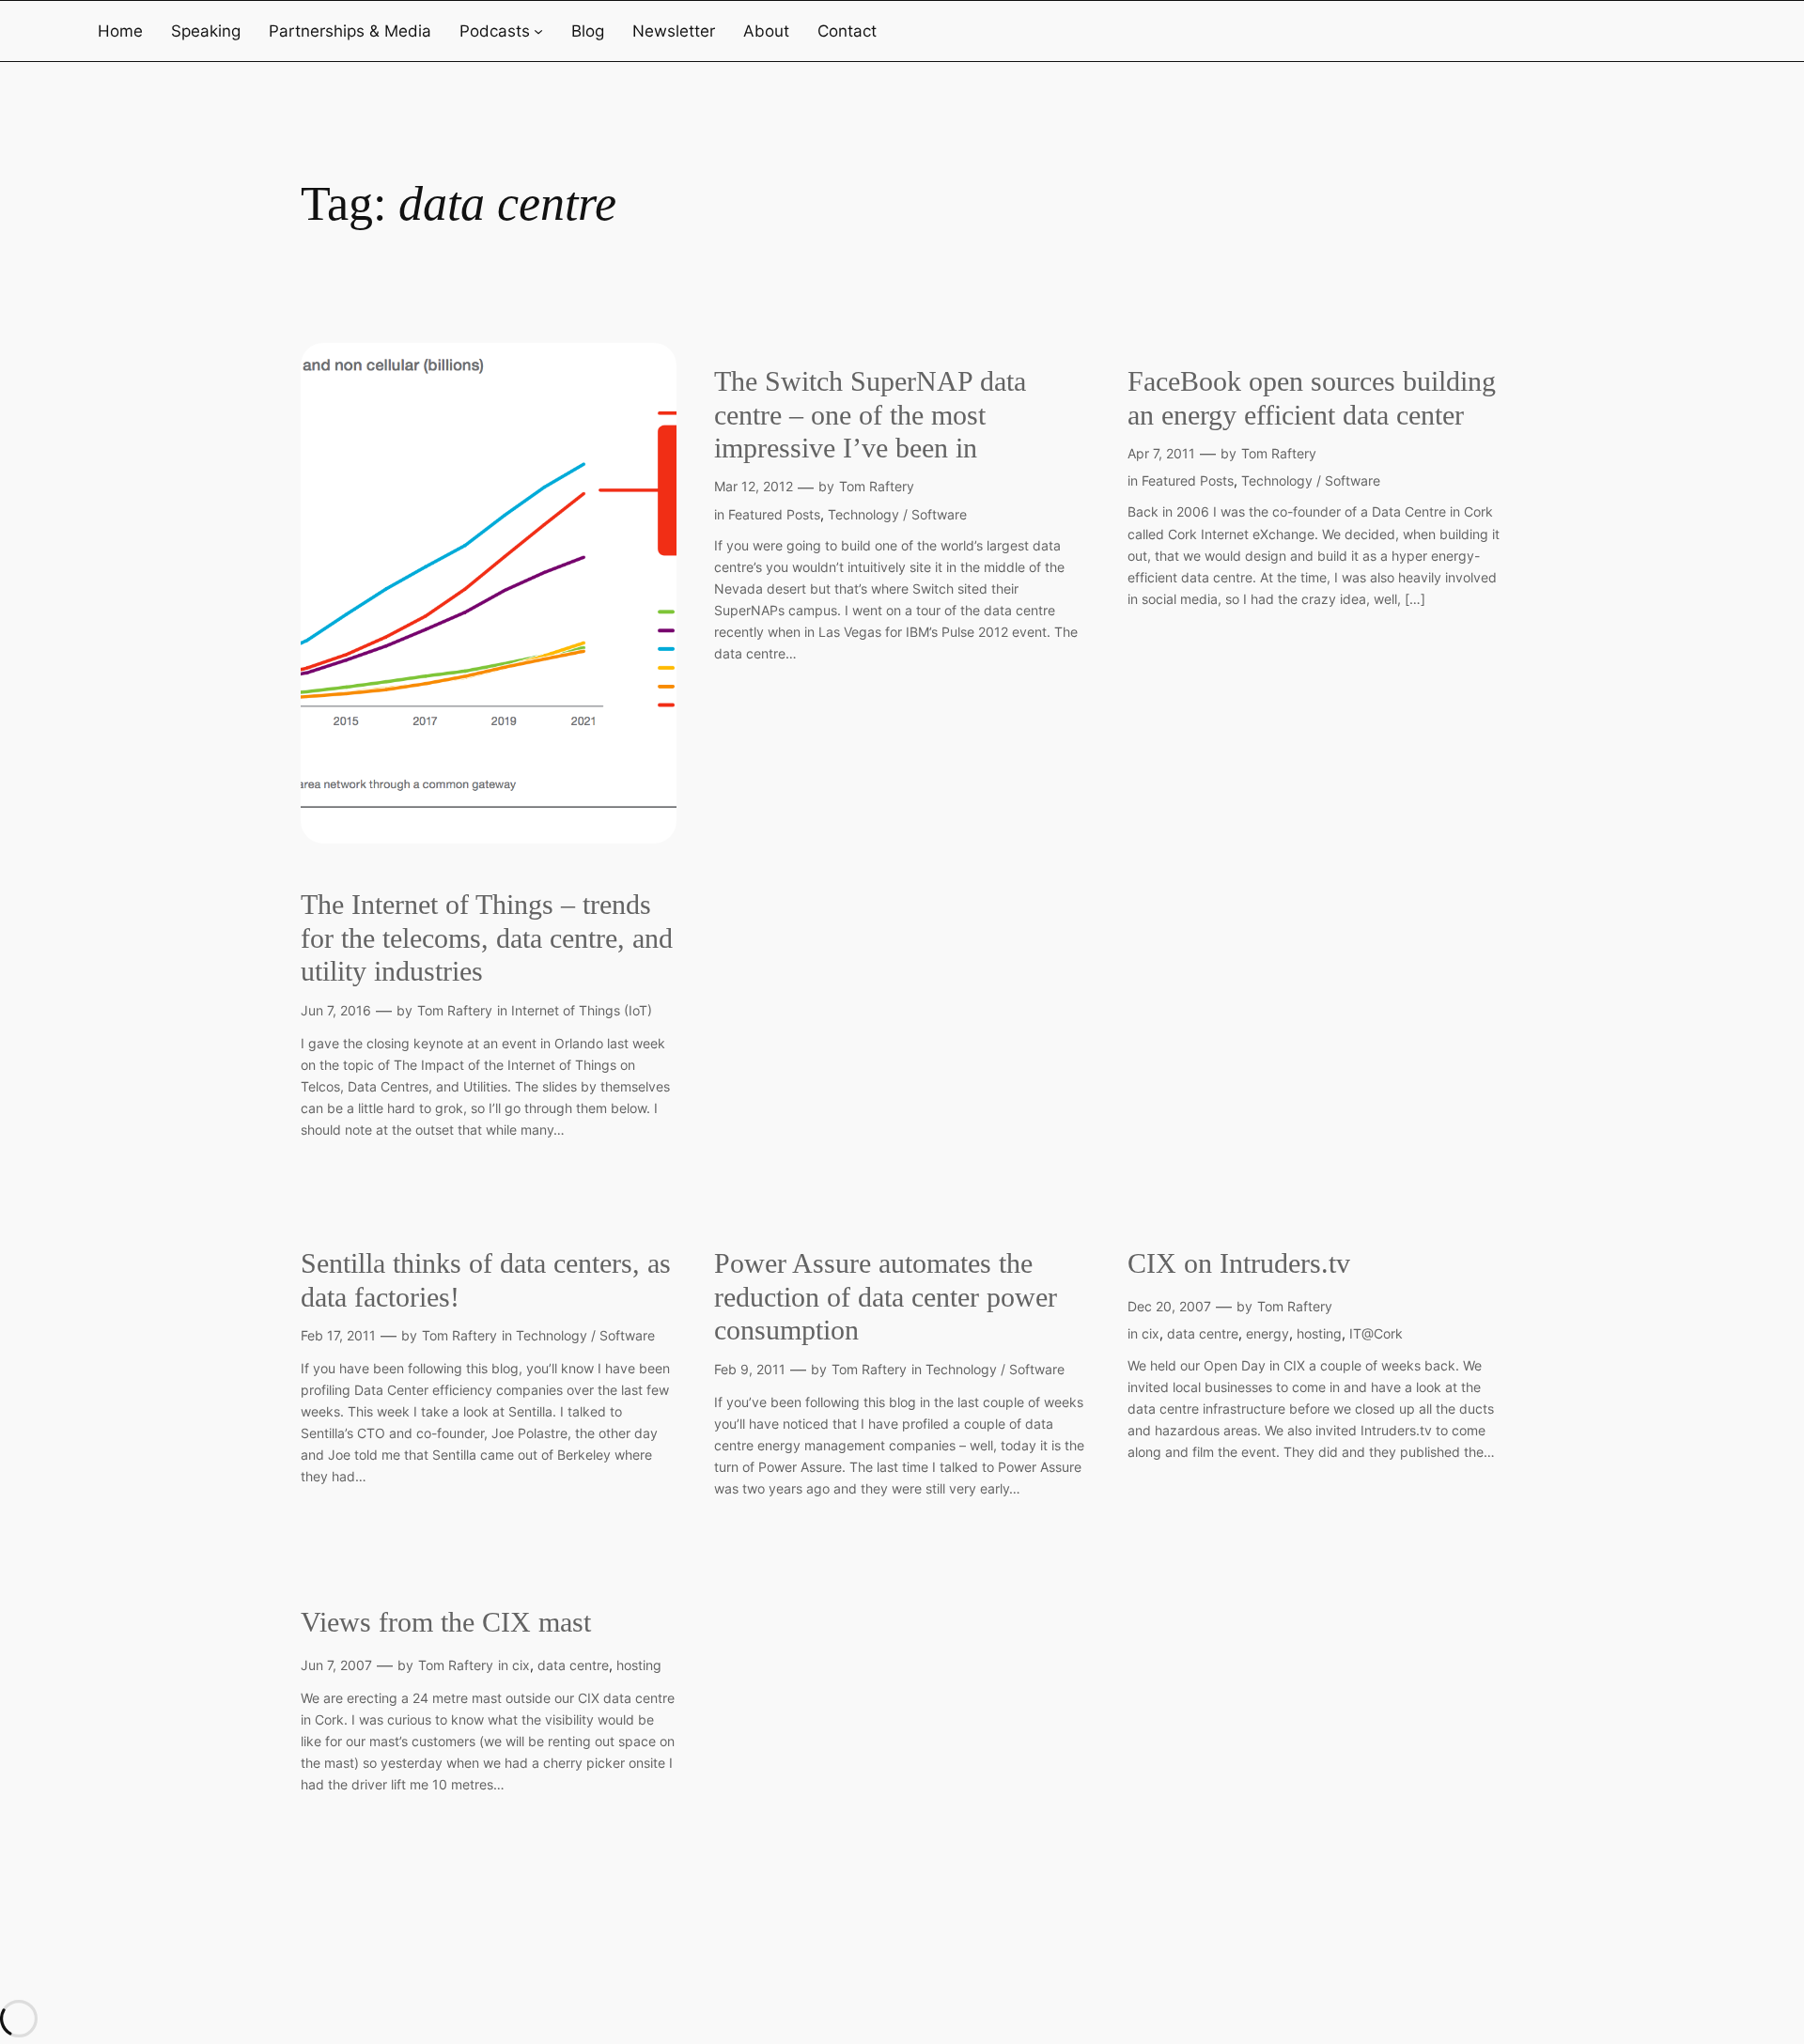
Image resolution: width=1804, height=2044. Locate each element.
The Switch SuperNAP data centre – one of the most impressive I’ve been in (870, 415)
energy (1267, 1333)
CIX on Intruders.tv (1239, 1263)
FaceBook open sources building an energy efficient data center (1312, 398)
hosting (1319, 1333)
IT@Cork (1376, 1333)
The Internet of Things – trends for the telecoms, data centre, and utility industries (487, 938)
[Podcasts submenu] (538, 31)
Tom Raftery (455, 1010)
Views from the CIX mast (446, 1622)
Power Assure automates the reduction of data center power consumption (886, 1297)
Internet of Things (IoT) (582, 1010)
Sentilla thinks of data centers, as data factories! (486, 1280)
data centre (1203, 1333)
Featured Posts (774, 514)
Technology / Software (897, 514)
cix (1151, 1333)
